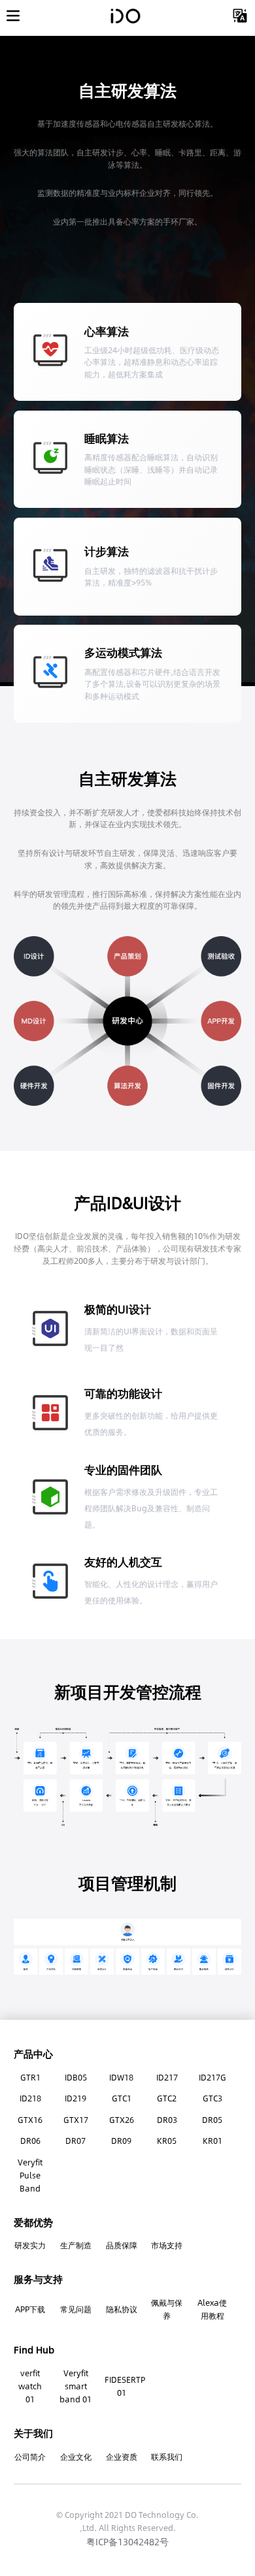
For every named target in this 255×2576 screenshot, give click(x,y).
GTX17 (76, 2120)
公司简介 (30, 2457)
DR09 (121, 2141)
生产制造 (76, 2245)
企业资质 (122, 2457)
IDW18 (121, 2077)
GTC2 (167, 2098)
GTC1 (122, 2098)
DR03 (167, 2120)
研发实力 (30, 2245)
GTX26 (122, 2120)
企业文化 (76, 2457)
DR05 (212, 2120)
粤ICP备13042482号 (127, 2541)
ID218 (30, 2098)
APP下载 (30, 2309)
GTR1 (30, 2077)
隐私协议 (122, 2309)
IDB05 (76, 2077)
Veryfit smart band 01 (76, 2386)
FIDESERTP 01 (121, 2386)
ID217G (212, 2077)
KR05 (167, 2141)
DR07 (76, 2141)
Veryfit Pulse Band (30, 2175)
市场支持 (167, 2245)
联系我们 (167, 2457)
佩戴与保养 (167, 2309)
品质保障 (122, 2245)
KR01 (212, 2141)
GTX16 (30, 2120)
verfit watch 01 (30, 2386)
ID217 (167, 2077)
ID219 (76, 2098)
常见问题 (76, 2309)
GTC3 (212, 2098)
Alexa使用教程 (212, 2309)
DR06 (30, 2141)
